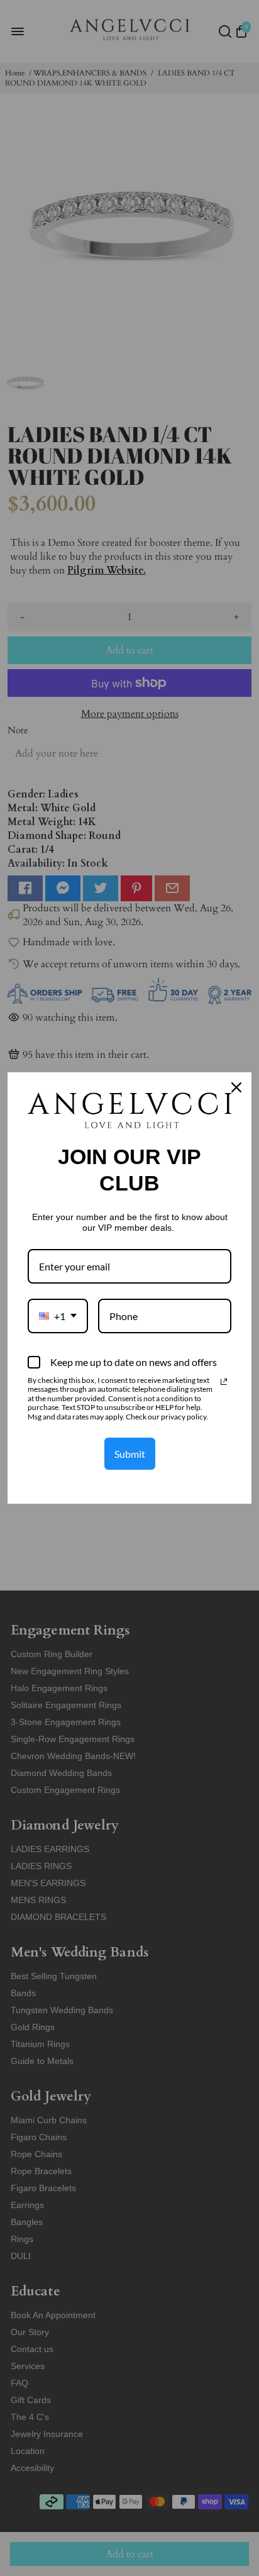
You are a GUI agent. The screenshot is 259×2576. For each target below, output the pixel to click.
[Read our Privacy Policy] (224, 1382)
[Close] (236, 1087)
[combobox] (58, 1316)
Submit (130, 1454)
